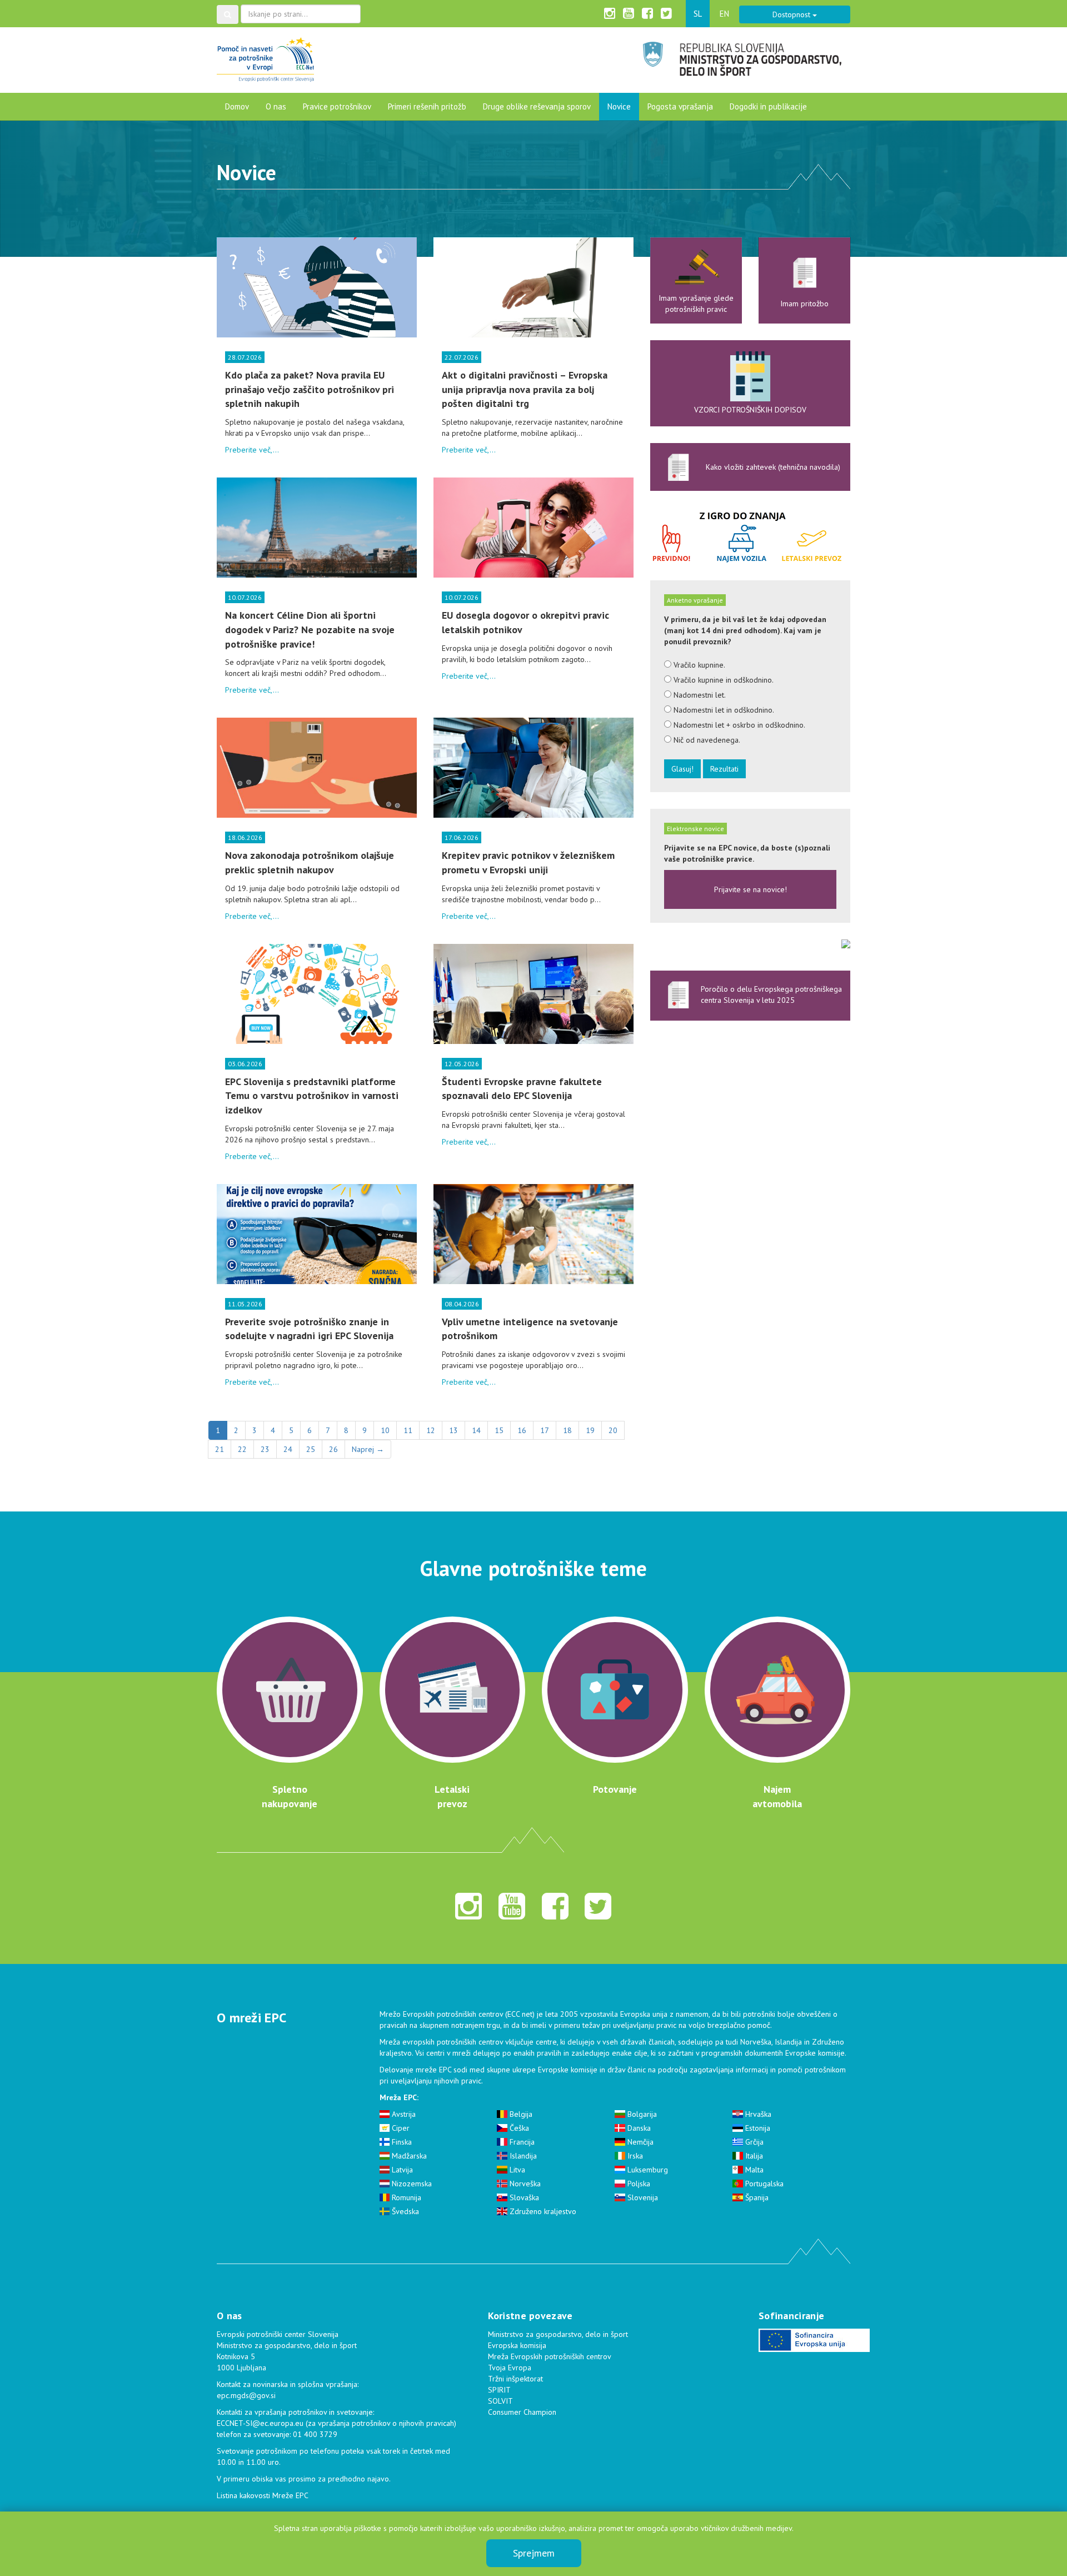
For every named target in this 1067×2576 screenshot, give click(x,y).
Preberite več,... (252, 450)
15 (499, 1430)
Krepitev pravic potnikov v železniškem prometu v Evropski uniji (528, 862)
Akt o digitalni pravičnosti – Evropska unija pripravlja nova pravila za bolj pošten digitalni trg (525, 389)
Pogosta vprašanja (680, 106)
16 (522, 1430)
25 (311, 1449)
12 (431, 1430)
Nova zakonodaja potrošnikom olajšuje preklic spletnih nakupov (310, 862)
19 (590, 1430)
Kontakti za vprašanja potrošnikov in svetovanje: (295, 2412)
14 (476, 1430)
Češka (518, 2128)
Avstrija (403, 2114)
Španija (756, 2197)
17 (545, 1430)
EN (724, 14)
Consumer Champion (522, 2412)
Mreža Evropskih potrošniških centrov (550, 2356)
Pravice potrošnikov (337, 106)
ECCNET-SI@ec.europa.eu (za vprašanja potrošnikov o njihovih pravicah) (336, 2423)
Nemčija (639, 2142)
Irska (634, 2156)
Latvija (401, 2170)
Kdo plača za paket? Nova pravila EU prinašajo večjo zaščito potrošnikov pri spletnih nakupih (310, 389)
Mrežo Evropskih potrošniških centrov (441, 2014)
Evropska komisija (517, 2345)
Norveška (524, 2184)
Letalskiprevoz (452, 1796)
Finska (401, 2142)
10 (385, 1430)
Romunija (405, 2197)
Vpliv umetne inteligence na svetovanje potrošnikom (530, 1329)
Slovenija (642, 2197)
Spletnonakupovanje (290, 1796)
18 (567, 1430)
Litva (516, 2170)
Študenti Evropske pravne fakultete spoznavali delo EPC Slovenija (522, 1089)
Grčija (753, 2142)
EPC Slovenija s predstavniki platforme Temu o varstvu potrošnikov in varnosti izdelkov (312, 1096)
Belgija (520, 2114)
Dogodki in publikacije (768, 106)
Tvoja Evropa (510, 2368)
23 (265, 1449)
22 (242, 1449)
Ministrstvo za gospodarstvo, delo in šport (558, 2334)
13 (453, 1430)
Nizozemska (411, 2184)
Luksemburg (647, 2170)
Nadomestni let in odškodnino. (723, 710)
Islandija (522, 2156)
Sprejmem (534, 2553)
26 (333, 1449)
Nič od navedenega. (706, 740)
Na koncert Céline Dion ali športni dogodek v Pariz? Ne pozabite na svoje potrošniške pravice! (310, 629)
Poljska (638, 2184)
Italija (753, 2156)
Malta (753, 2170)
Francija (521, 2142)
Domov (237, 106)
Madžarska (408, 2156)
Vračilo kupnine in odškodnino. (722, 680)
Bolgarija (641, 2114)
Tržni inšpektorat (515, 2379)
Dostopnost (792, 14)
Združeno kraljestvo (542, 2211)
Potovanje (615, 1789)
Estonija (757, 2128)
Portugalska (763, 2184)
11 (408, 1430)
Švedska (404, 2211)
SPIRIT (499, 2390)
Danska (638, 2128)
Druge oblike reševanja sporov (537, 106)
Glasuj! (682, 769)
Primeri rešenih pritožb (427, 106)
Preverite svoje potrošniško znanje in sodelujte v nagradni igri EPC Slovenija (309, 1329)
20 (613, 1430)
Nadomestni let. (699, 695)
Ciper (400, 2128)
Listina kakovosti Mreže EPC (263, 2495)
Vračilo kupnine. (698, 665)
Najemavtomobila (777, 1796)
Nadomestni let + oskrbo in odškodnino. (738, 725)
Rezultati (724, 769)
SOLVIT (500, 2401)
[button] (228, 14)
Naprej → (368, 1449)
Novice (619, 106)
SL (698, 14)
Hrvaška (757, 2114)
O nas (276, 106)
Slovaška (523, 2197)
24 (288, 1449)
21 (220, 1449)
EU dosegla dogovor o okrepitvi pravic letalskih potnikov (525, 622)
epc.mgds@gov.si (246, 2395)
